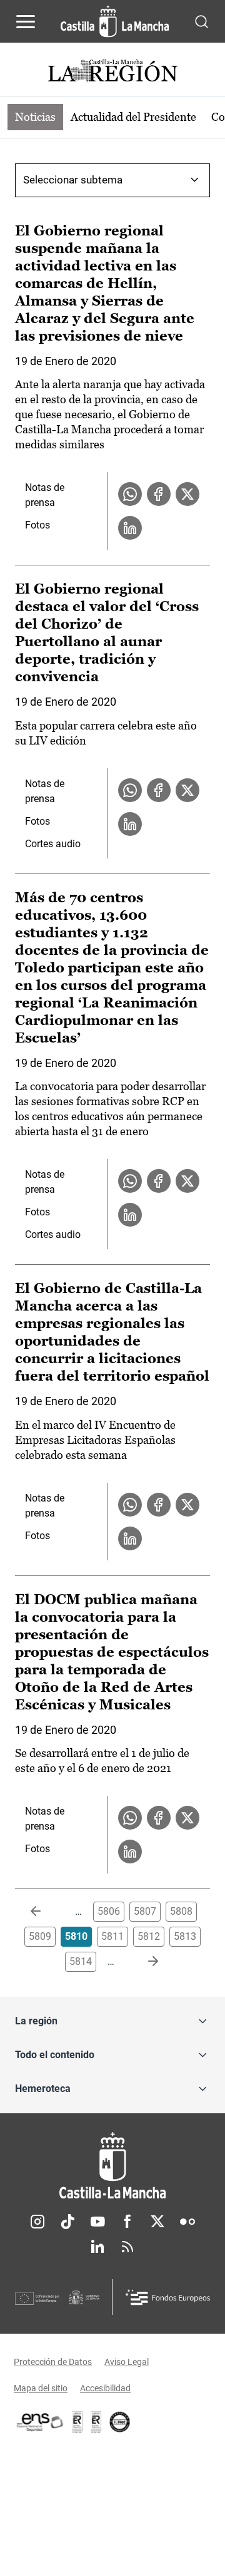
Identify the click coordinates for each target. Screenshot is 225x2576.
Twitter (157, 2222)
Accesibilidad (105, 2388)
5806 (109, 1911)
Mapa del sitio (41, 2388)
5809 (40, 1936)
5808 (181, 1911)
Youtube (97, 2222)
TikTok (67, 2222)
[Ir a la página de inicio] (115, 21)
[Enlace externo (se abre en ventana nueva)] (96, 2422)
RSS (127, 2247)
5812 (149, 1936)
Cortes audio (53, 844)
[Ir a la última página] (143, 1962)
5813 (185, 1936)
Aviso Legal (127, 2362)
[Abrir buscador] (202, 21)
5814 (81, 1961)
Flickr (187, 2222)
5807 (145, 1911)
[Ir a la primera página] (46, 1912)
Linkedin (97, 2247)
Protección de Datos (53, 2362)
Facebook (127, 2222)
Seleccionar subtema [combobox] (73, 180)
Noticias (35, 117)
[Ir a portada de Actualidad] (112, 72)
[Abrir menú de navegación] (26, 21)
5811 (112, 1936)
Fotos (37, 525)
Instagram (37, 2222)
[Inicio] (112, 2166)
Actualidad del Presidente (133, 117)
